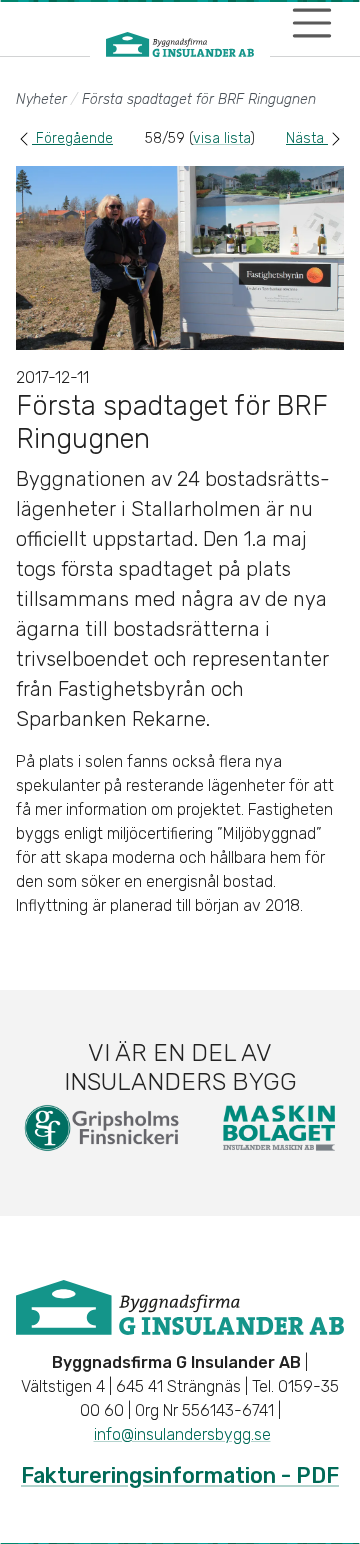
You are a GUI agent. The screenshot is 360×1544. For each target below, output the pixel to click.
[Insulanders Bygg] (180, 44)
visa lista (221, 138)
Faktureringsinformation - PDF (180, 1475)
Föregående (72, 138)
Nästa (307, 138)
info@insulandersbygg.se (182, 1434)
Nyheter (41, 99)
